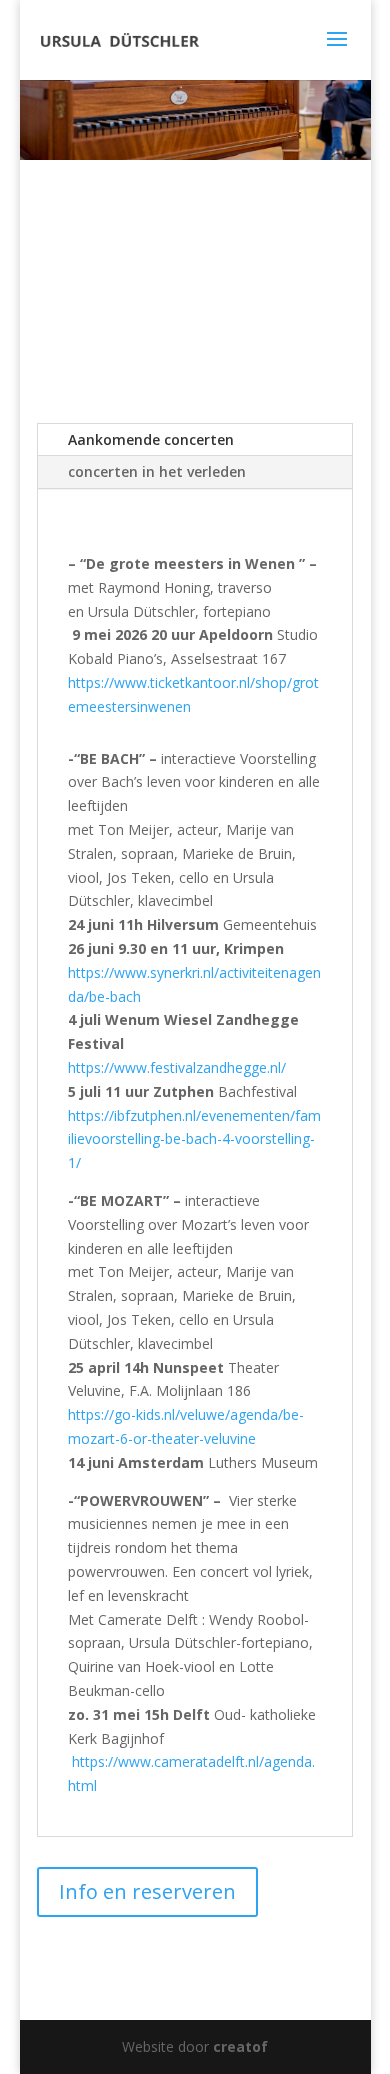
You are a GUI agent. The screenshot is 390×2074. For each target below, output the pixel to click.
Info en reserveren (147, 1891)
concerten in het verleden (157, 471)
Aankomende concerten (151, 439)
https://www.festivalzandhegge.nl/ (177, 1067)
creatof (240, 2046)
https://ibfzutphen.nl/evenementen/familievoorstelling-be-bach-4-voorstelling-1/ (194, 1139)
